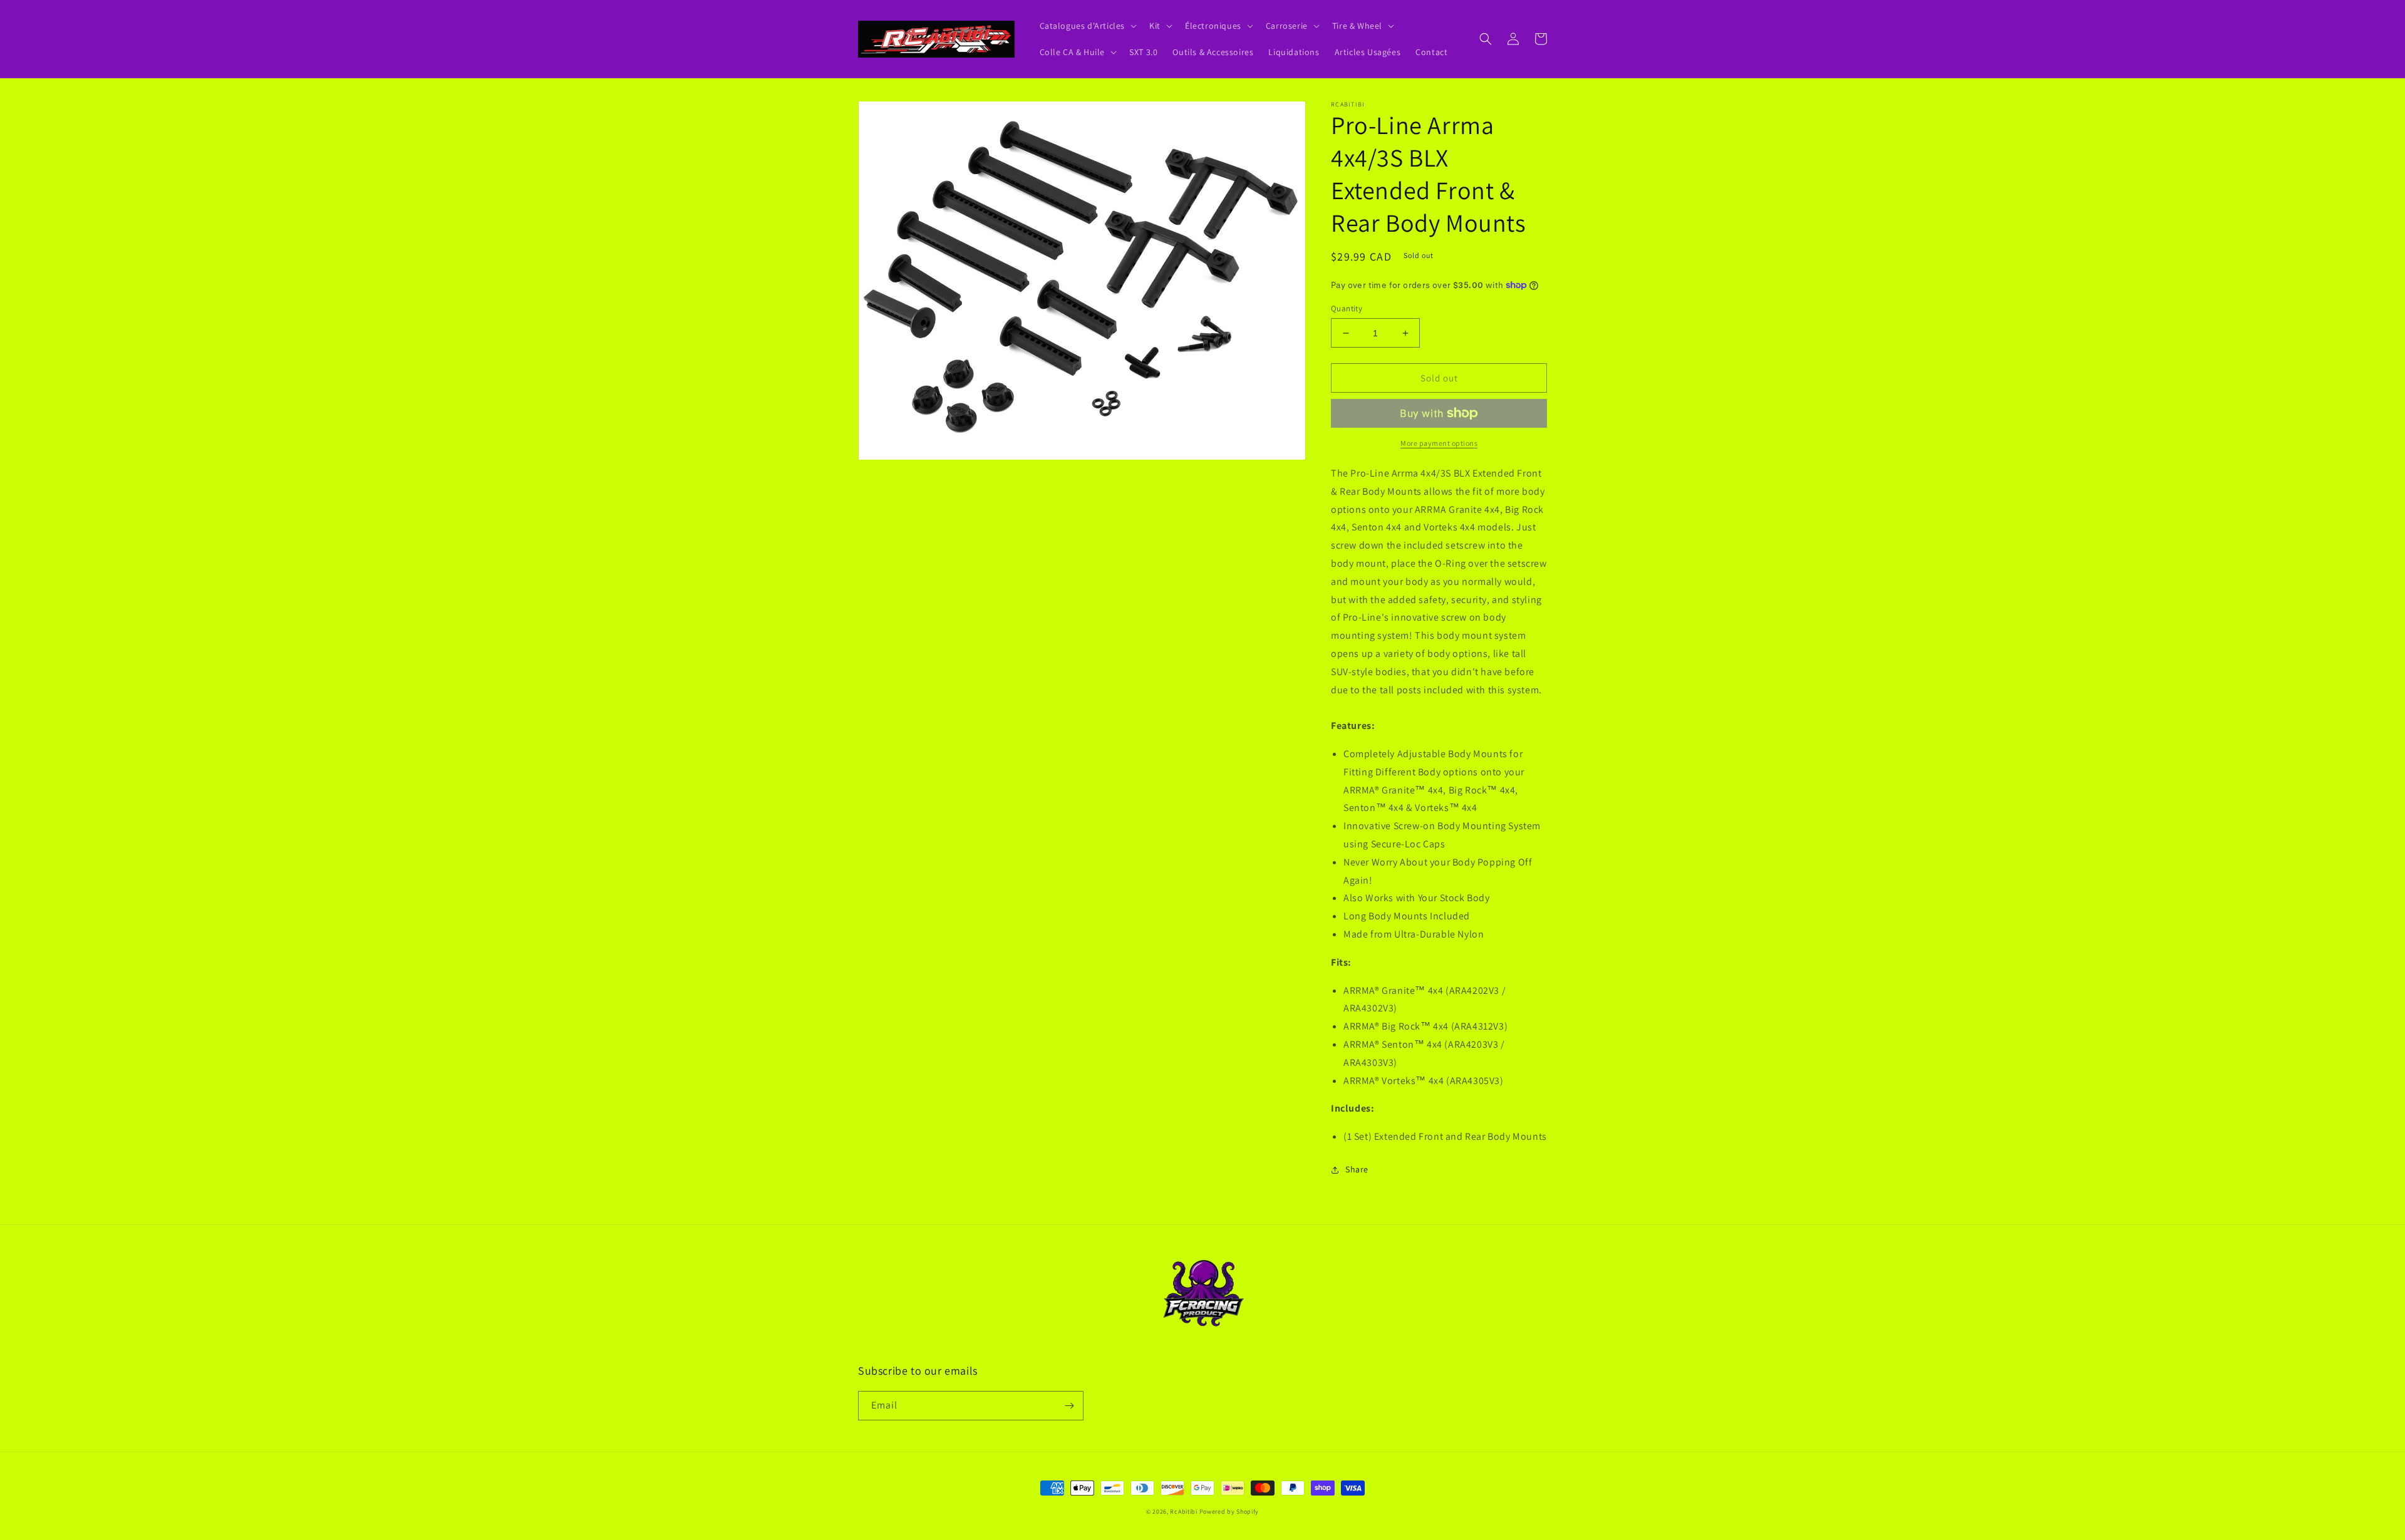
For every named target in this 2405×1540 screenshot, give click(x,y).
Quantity (1347, 308)
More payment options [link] (1439, 443)
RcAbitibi (1183, 1512)
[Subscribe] (1069, 1406)
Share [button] (1357, 1169)
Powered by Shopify (1229, 1512)
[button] (1087, 26)
